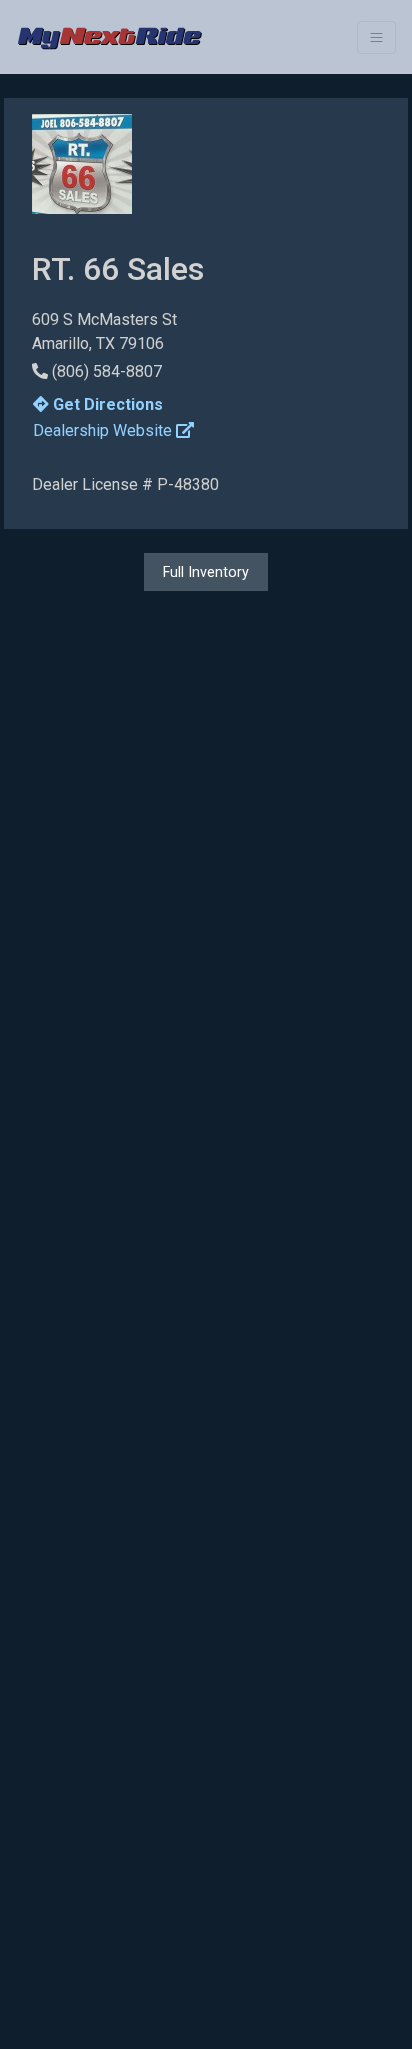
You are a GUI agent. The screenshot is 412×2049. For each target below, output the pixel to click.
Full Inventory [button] (206, 572)
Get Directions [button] (106, 404)
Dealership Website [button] (104, 430)
